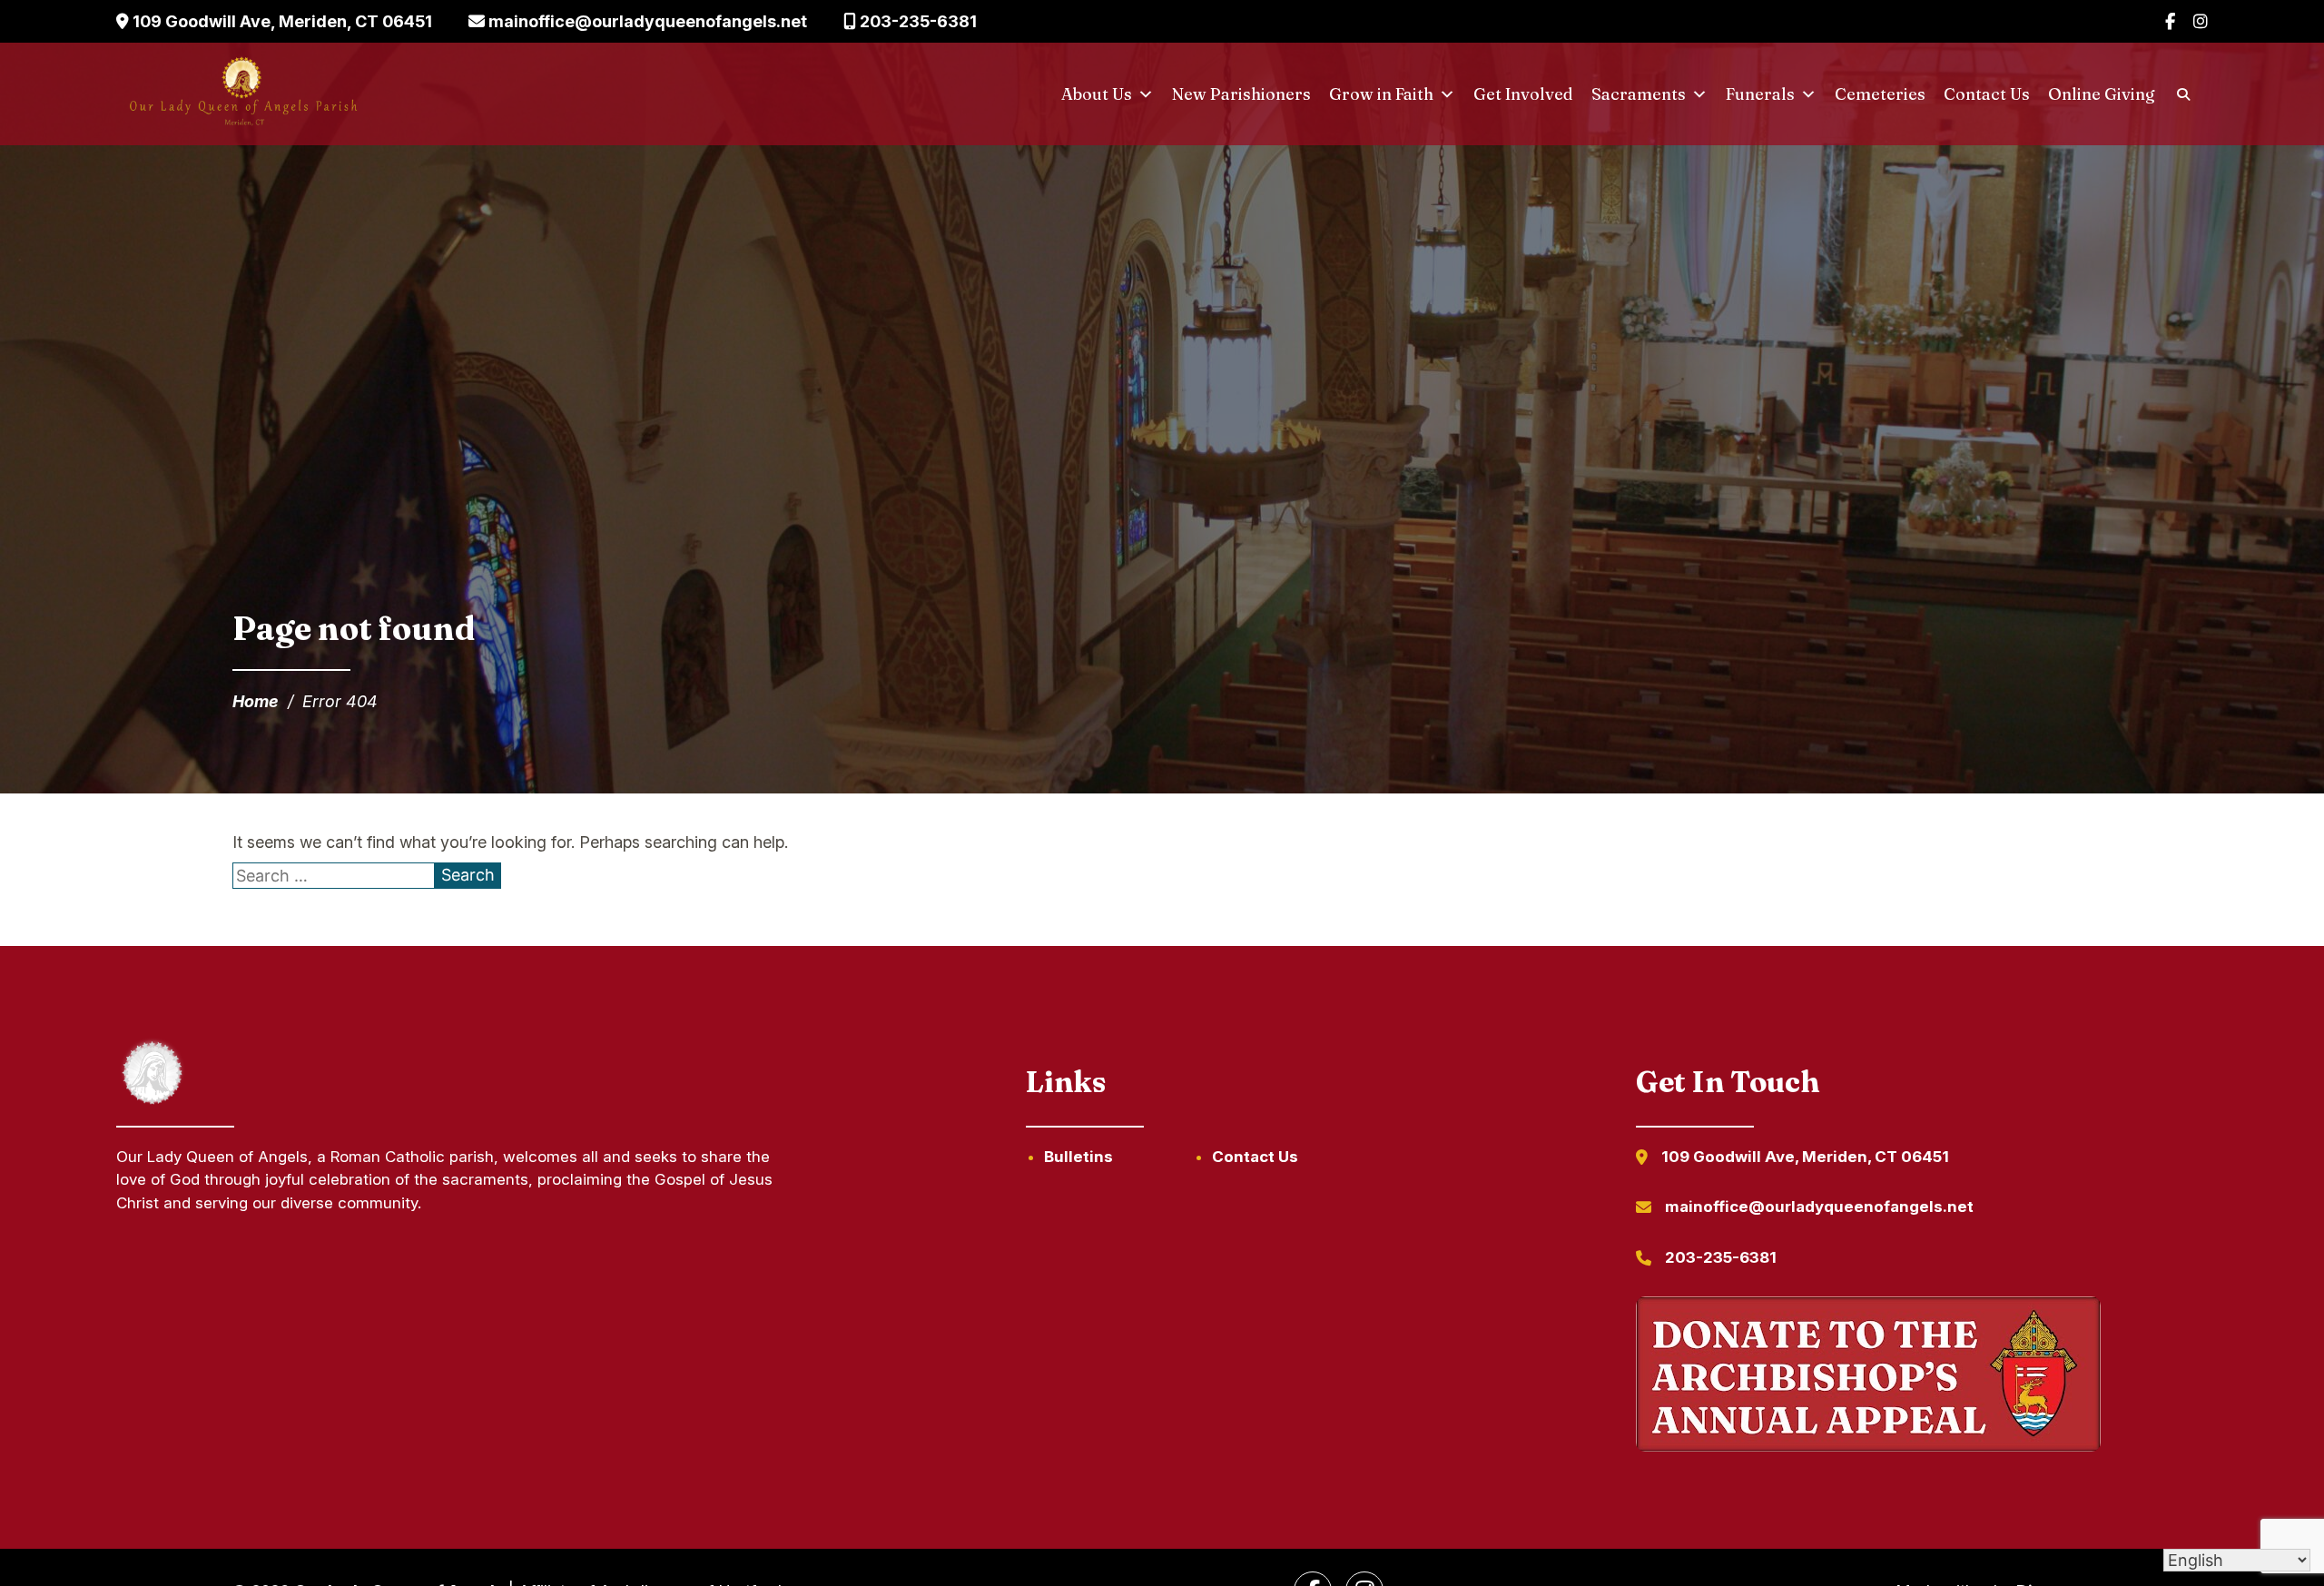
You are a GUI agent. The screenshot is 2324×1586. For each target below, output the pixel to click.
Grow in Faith (1381, 94)
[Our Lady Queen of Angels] (242, 94)
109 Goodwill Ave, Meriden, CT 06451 (281, 21)
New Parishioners (1241, 94)
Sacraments (1639, 94)
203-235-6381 (916, 21)
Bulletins (1078, 1157)
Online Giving (2102, 94)
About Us (1097, 94)
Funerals (1760, 94)
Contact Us (1987, 94)
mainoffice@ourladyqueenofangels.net (646, 21)
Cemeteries (1880, 94)
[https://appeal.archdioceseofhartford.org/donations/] (1868, 1377)
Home (256, 701)
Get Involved (1523, 94)
